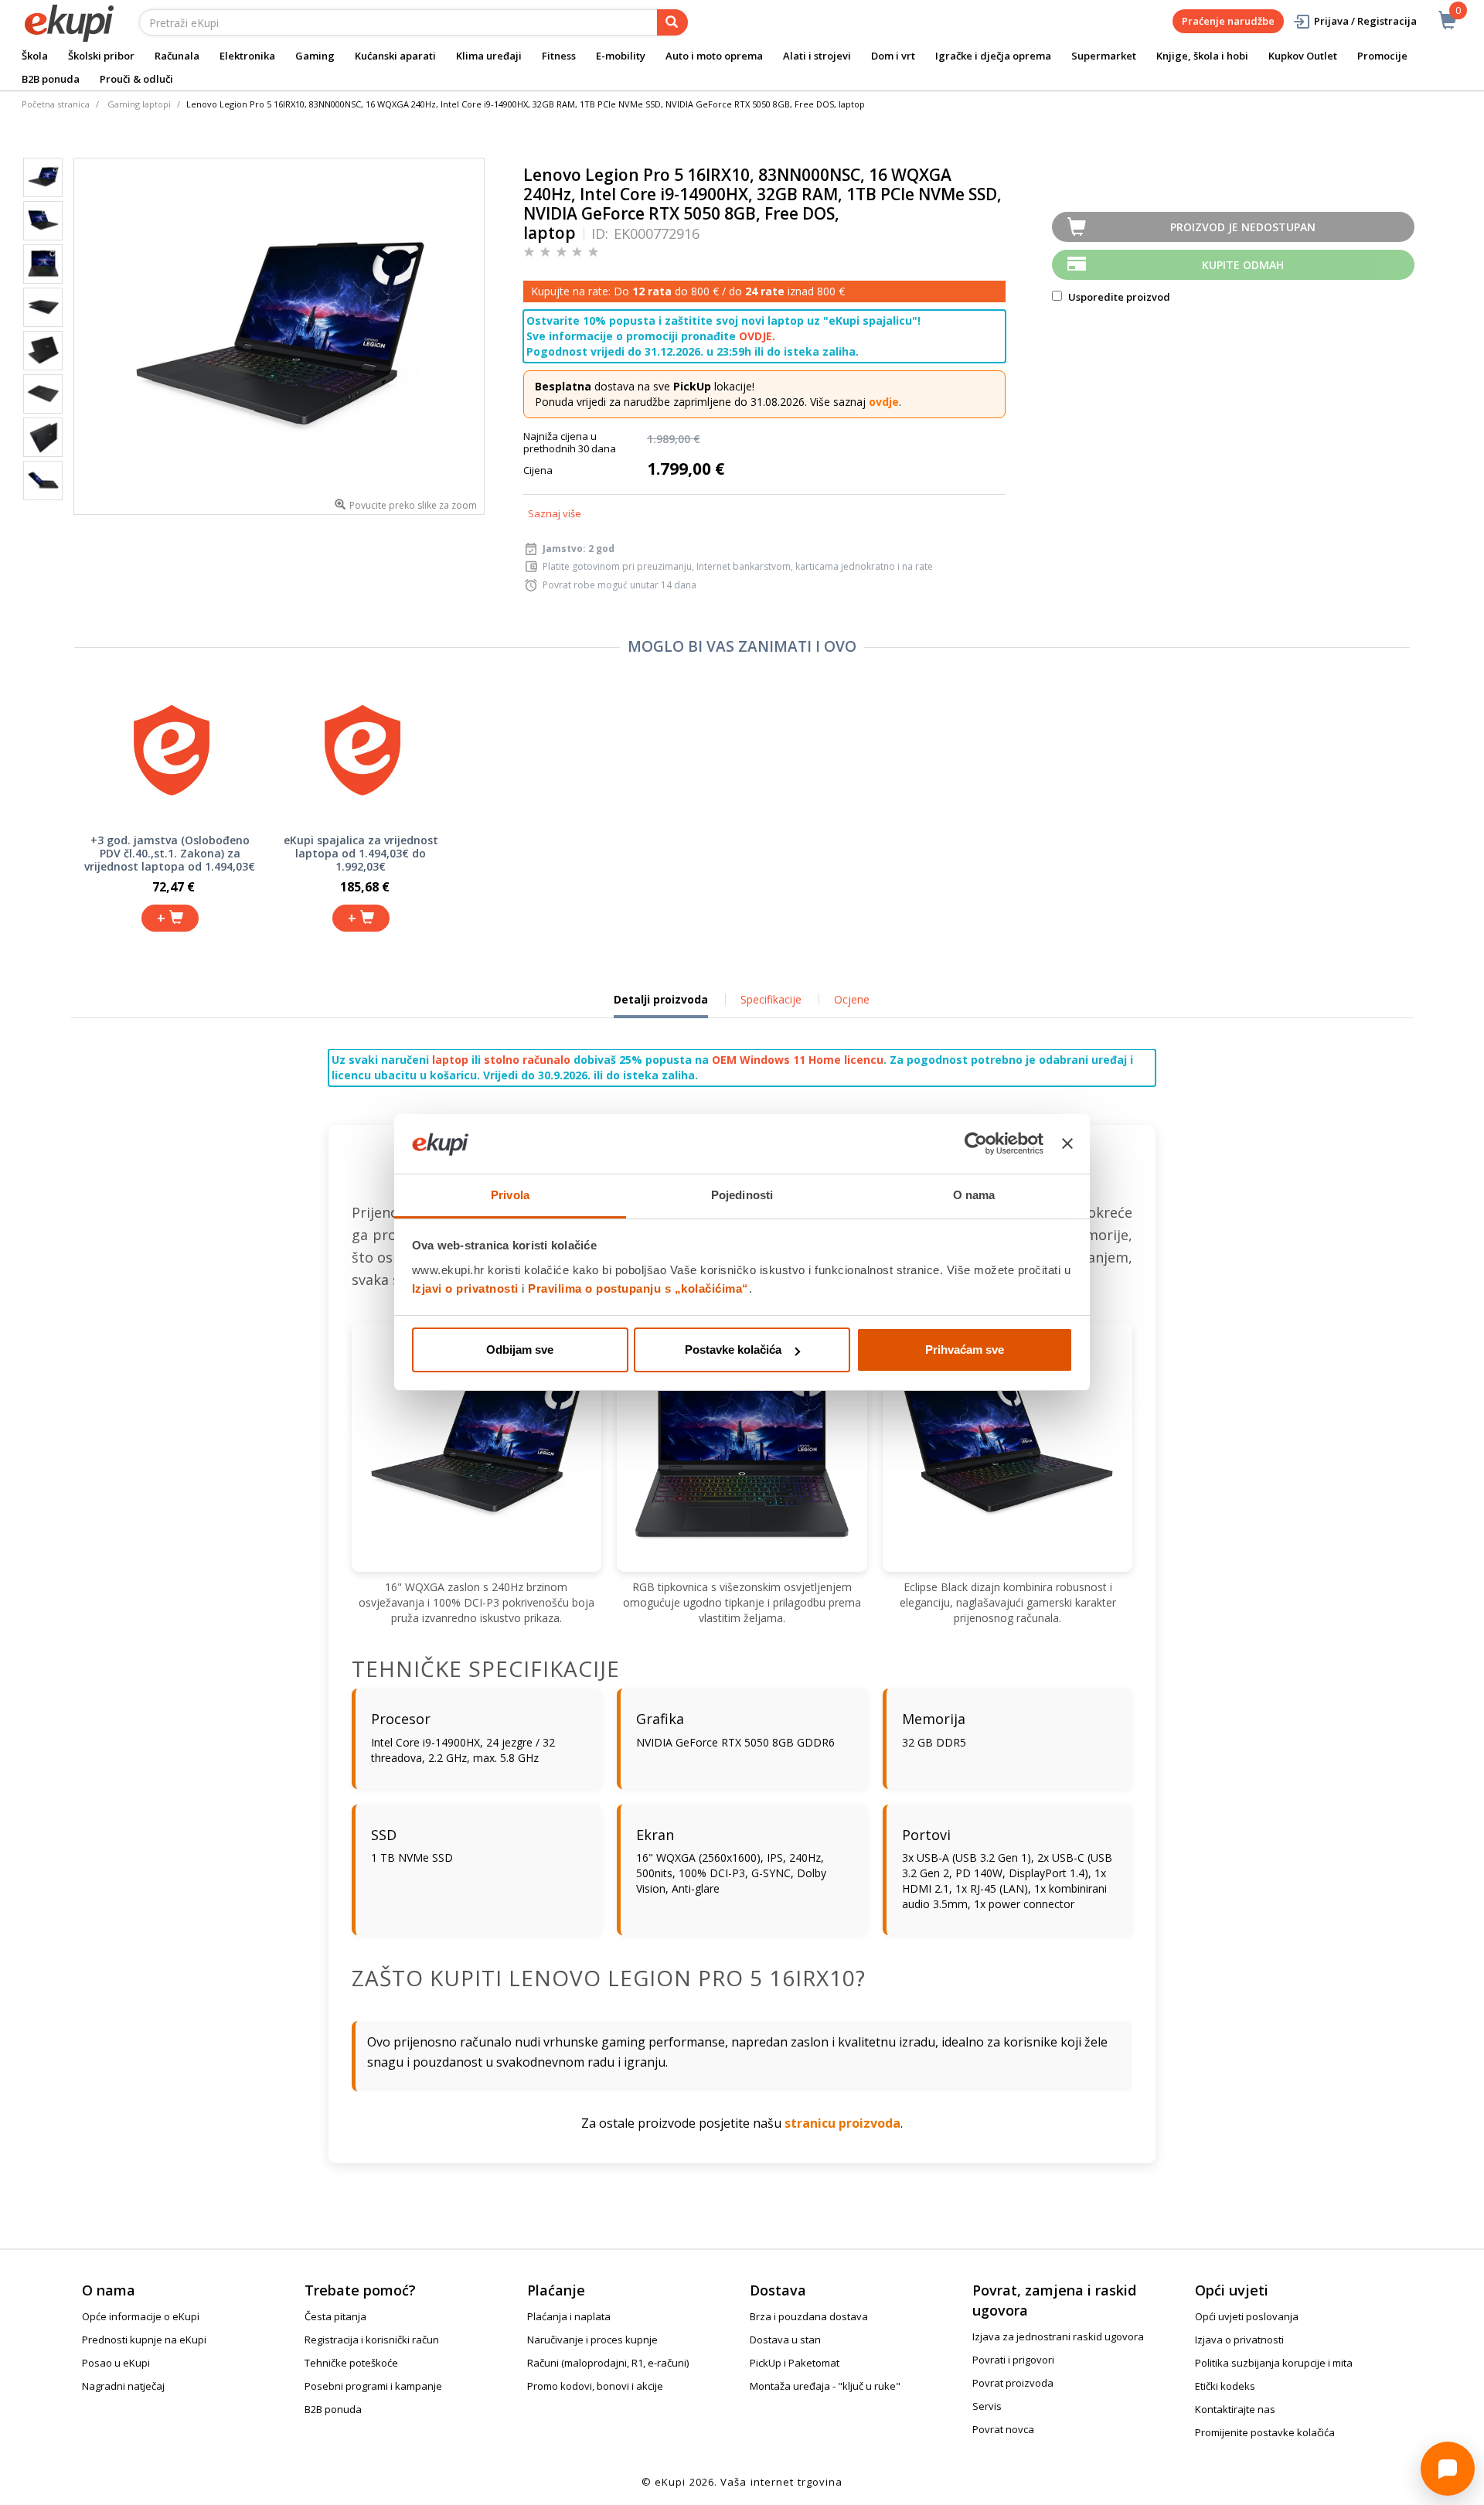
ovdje (884, 402)
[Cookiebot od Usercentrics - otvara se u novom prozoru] (976, 1144)
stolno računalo (527, 1060)
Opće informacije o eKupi (141, 2316)
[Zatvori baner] (1067, 1144)
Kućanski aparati (395, 56)
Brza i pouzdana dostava (809, 2316)
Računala (177, 56)
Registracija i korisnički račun (372, 2340)
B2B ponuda (51, 79)
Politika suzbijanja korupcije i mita (1274, 2363)
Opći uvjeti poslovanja (1247, 2316)
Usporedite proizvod (1118, 297)
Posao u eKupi (116, 2363)
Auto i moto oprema (714, 56)
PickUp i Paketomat (795, 2363)
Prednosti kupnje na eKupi (144, 2340)
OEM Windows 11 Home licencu (798, 1060)
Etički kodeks (1225, 2386)
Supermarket (1104, 56)
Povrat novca (1003, 2429)
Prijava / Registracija (1365, 21)
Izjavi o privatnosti (465, 1288)
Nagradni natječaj (123, 2386)
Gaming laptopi (139, 104)
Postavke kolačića (733, 1350)
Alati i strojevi (817, 56)
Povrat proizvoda (1013, 2383)
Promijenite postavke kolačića (1265, 2432)
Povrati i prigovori (1013, 2360)
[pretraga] (672, 22)
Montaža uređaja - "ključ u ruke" (825, 2386)
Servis (987, 2406)
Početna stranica (56, 104)
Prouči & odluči (136, 79)
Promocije (1382, 56)
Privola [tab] (510, 1195)
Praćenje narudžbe (1228, 21)
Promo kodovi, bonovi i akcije (595, 2386)
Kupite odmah (1243, 265)
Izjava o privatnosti (1239, 2340)
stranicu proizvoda (842, 2123)
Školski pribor (101, 56)
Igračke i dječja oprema (993, 56)
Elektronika (247, 56)
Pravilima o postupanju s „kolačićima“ (638, 1288)
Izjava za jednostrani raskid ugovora (1058, 2336)
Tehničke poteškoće (351, 2363)
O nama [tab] (974, 1195)
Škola (35, 56)
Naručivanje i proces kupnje (592, 2340)
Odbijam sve (520, 1350)
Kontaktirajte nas (1235, 2409)
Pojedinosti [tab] (742, 1195)
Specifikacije (771, 999)
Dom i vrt (893, 56)
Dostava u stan (785, 2340)
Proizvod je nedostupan (1243, 227)
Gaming (315, 56)
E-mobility (621, 56)
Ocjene (852, 999)
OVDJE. (757, 336)
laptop (450, 1060)
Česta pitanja (335, 2316)
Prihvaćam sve (965, 1350)
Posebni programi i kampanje (373, 2386)
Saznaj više (555, 513)
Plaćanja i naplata (569, 2316)
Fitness (559, 56)
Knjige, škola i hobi (1202, 56)
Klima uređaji (489, 56)
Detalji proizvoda (661, 1005)
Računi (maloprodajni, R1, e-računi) (608, 2363)
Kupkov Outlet (1303, 56)
